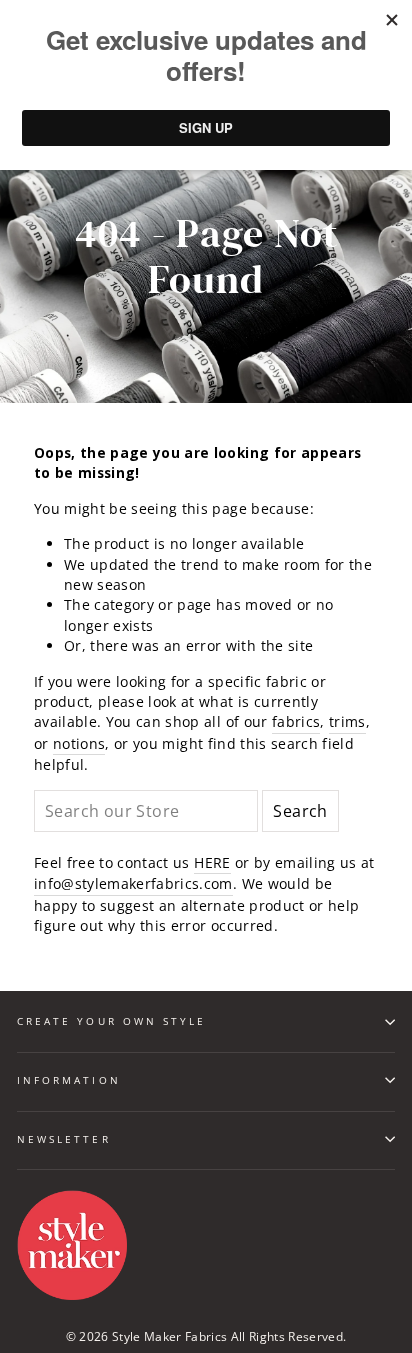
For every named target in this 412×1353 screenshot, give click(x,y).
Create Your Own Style (111, 1021)
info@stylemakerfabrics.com (133, 883)
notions (79, 743)
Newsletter (64, 1139)
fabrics (296, 721)
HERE (212, 862)
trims (347, 721)
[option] (206, 257)
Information (69, 1080)
